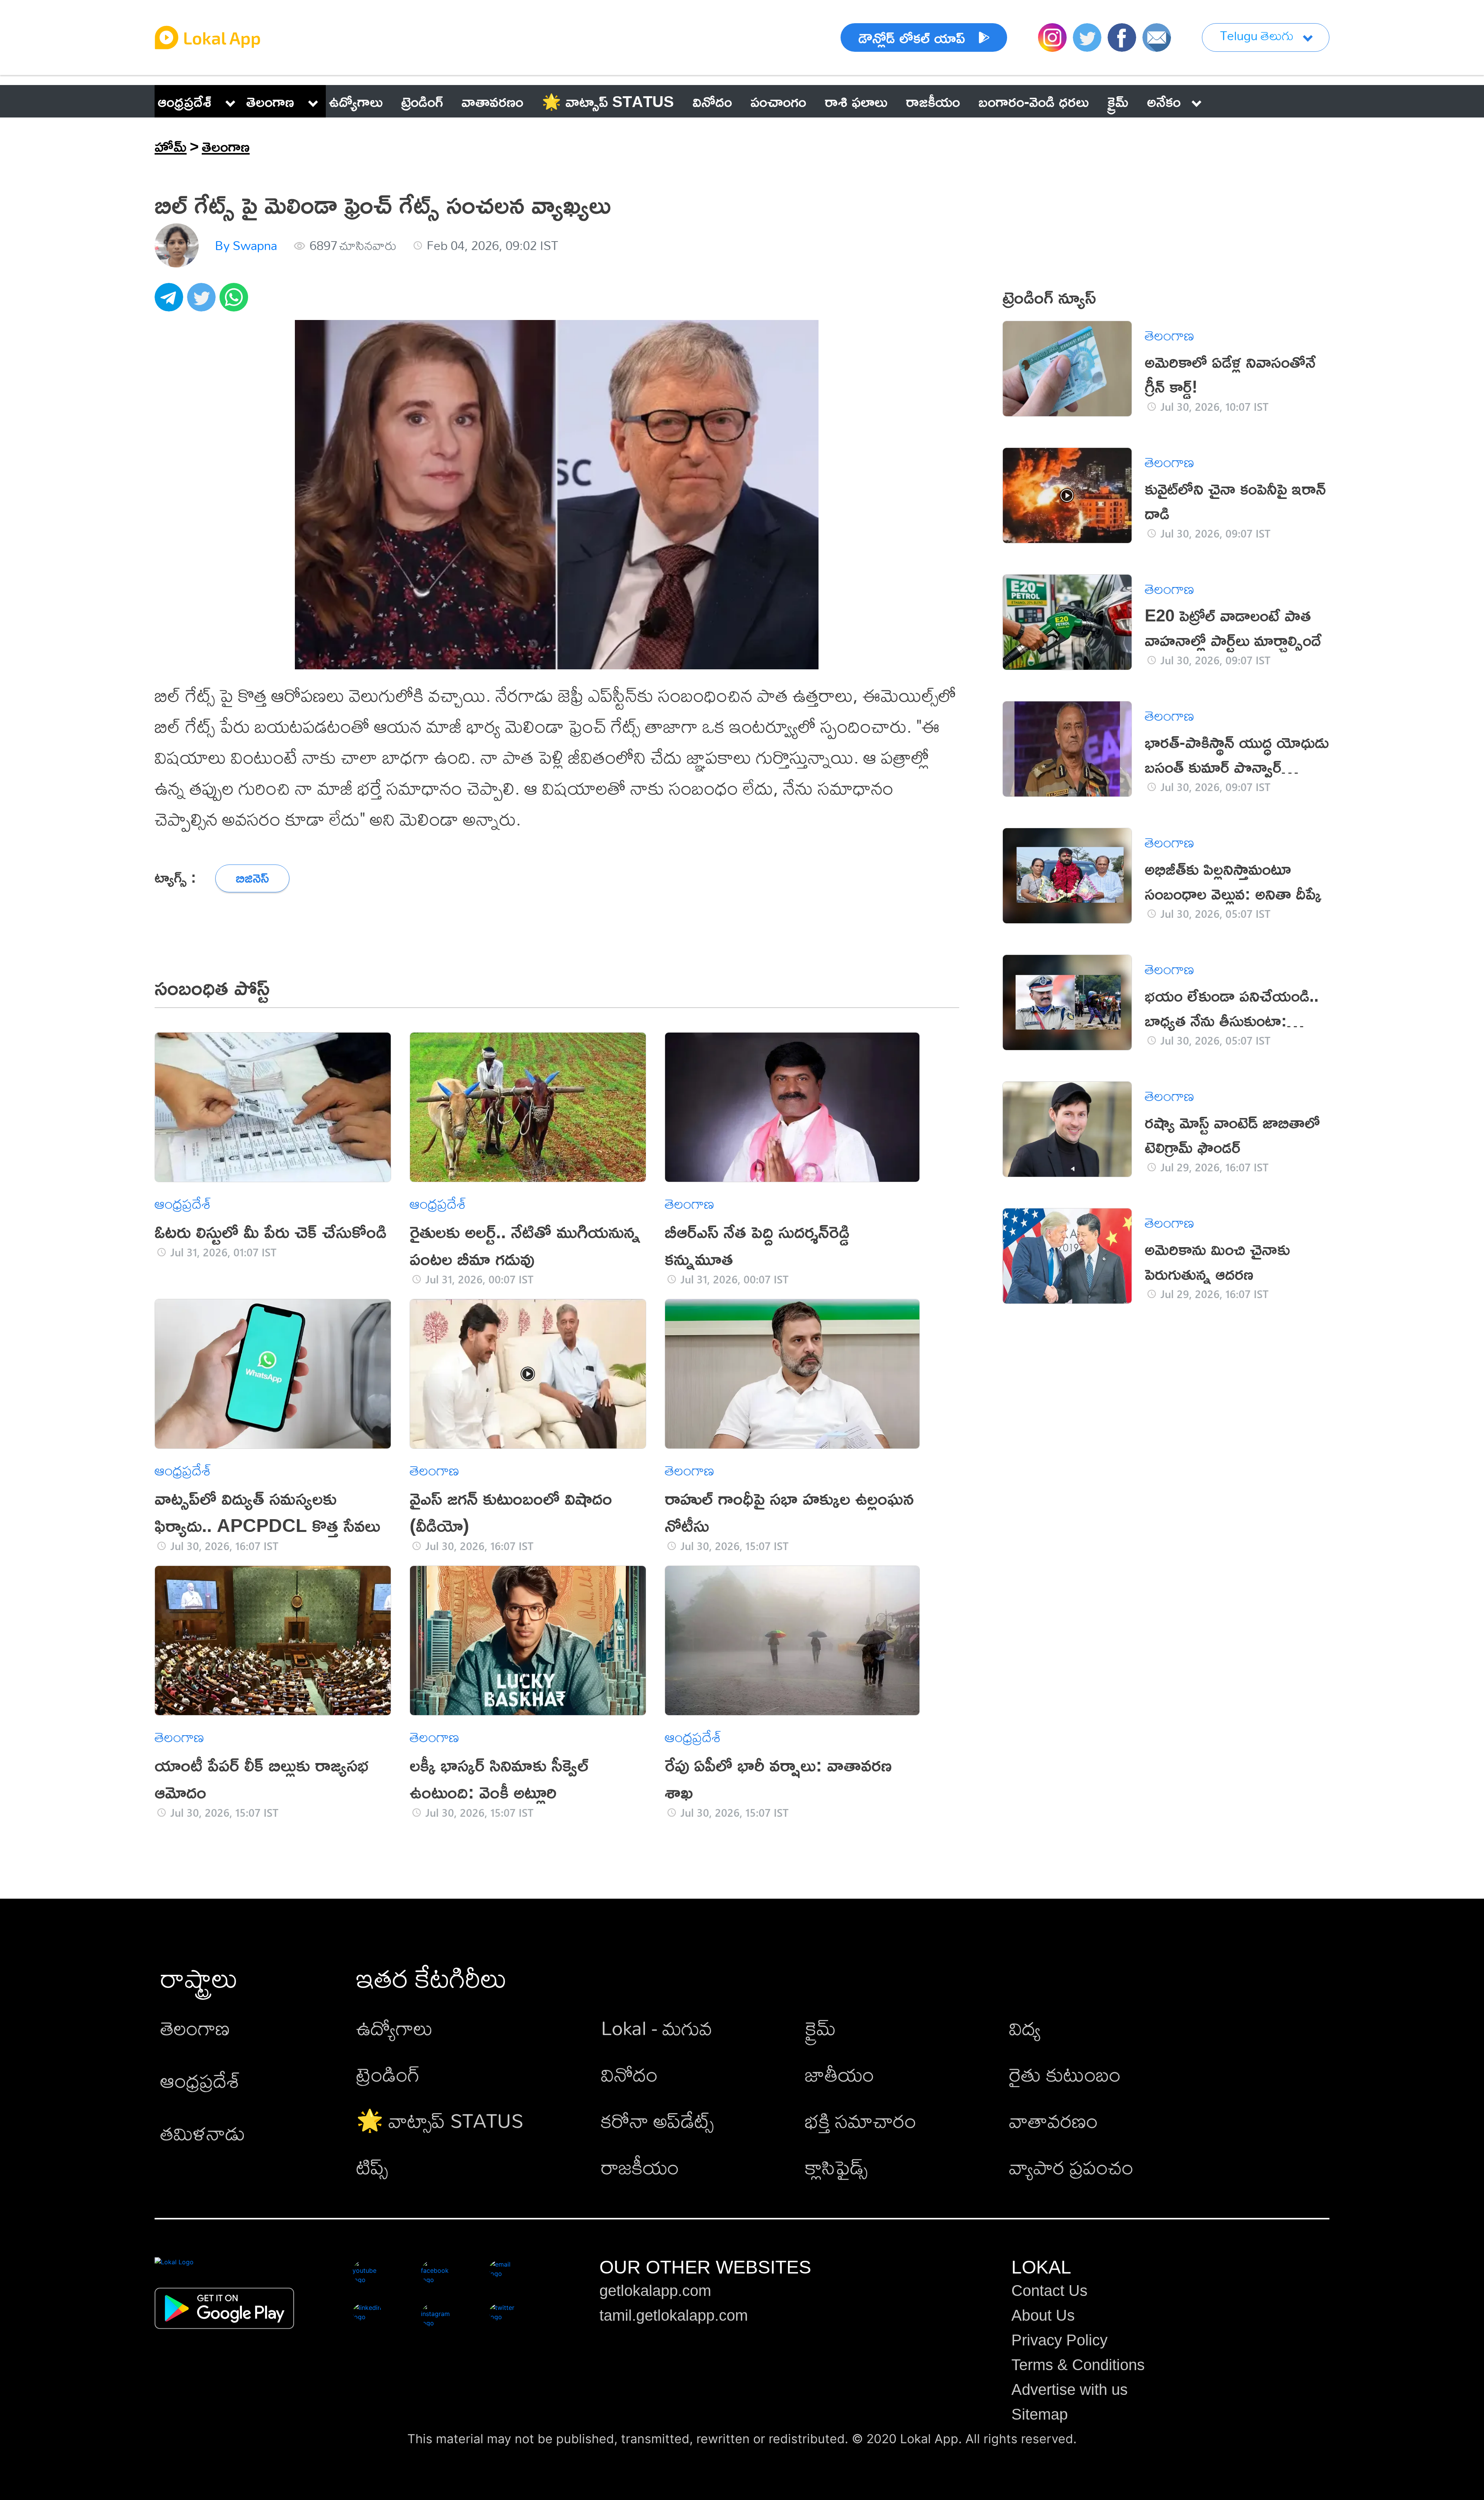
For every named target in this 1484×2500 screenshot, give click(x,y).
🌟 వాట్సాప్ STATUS (440, 2120)
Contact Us (1049, 2291)
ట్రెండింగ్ (388, 2074)
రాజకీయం (640, 2167)
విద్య (1025, 2028)
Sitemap (1040, 2414)
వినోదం (629, 2074)
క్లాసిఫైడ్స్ (836, 2167)
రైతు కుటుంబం (1065, 2074)
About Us (1043, 2315)
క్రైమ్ (820, 2028)
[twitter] (203, 301)
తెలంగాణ (270, 101)
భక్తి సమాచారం (861, 2120)
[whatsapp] (236, 301)
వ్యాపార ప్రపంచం (1071, 2167)
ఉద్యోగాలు (395, 2028)
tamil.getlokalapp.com (674, 2315)
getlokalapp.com (655, 2291)
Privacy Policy (1059, 2340)
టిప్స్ (372, 2167)
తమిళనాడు (203, 2133)
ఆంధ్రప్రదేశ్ (185, 101)
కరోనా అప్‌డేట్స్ (657, 2120)
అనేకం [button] (1164, 101)
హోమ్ (171, 146)
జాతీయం (840, 2074)
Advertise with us (1070, 2389)
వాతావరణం (1053, 2120)
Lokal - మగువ (657, 2028)
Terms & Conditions (1078, 2365)
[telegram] (171, 301)
